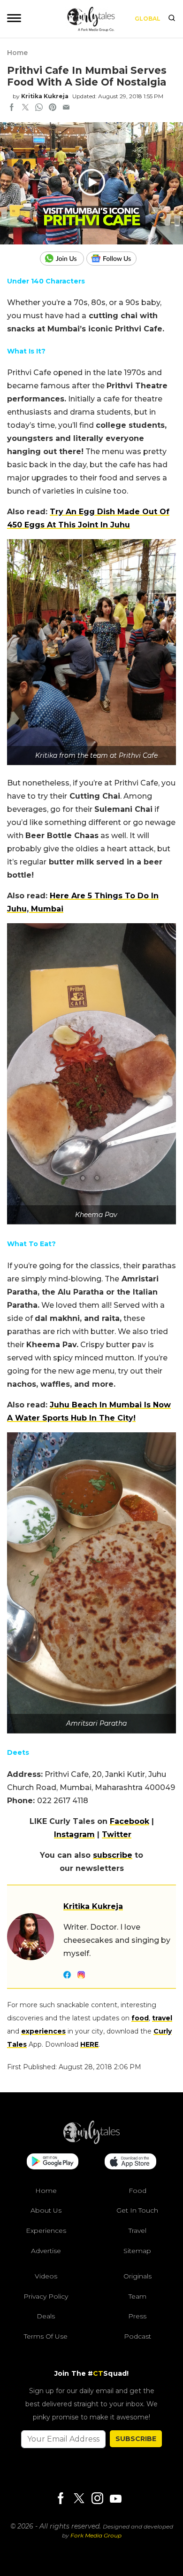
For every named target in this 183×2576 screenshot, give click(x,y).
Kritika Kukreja (45, 96)
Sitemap (137, 2251)
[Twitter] (79, 2499)
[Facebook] (61, 2499)
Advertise (46, 2251)
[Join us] (63, 259)
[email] (66, 108)
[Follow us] (115, 259)
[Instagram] (97, 2499)
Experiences (46, 2230)
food (140, 2018)
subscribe (113, 1855)
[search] (172, 19)
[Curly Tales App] (53, 2162)
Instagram (74, 1834)
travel (162, 2018)
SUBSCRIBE (136, 2439)
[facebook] (12, 108)
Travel (137, 2230)
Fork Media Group (96, 2535)
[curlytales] (91, 2142)
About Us (46, 2210)
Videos (46, 2276)
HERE (89, 2044)
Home (17, 53)
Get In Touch (137, 2210)
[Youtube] (115, 2499)
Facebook (130, 1821)
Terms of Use (46, 2336)
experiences (43, 2031)
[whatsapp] (39, 108)
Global (148, 19)
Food (137, 2191)
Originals (137, 2276)
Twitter (117, 1834)
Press (137, 2316)
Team (137, 2296)
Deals (46, 2316)
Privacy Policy (46, 2296)
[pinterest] (53, 108)
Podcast (137, 2336)
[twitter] (25, 108)
